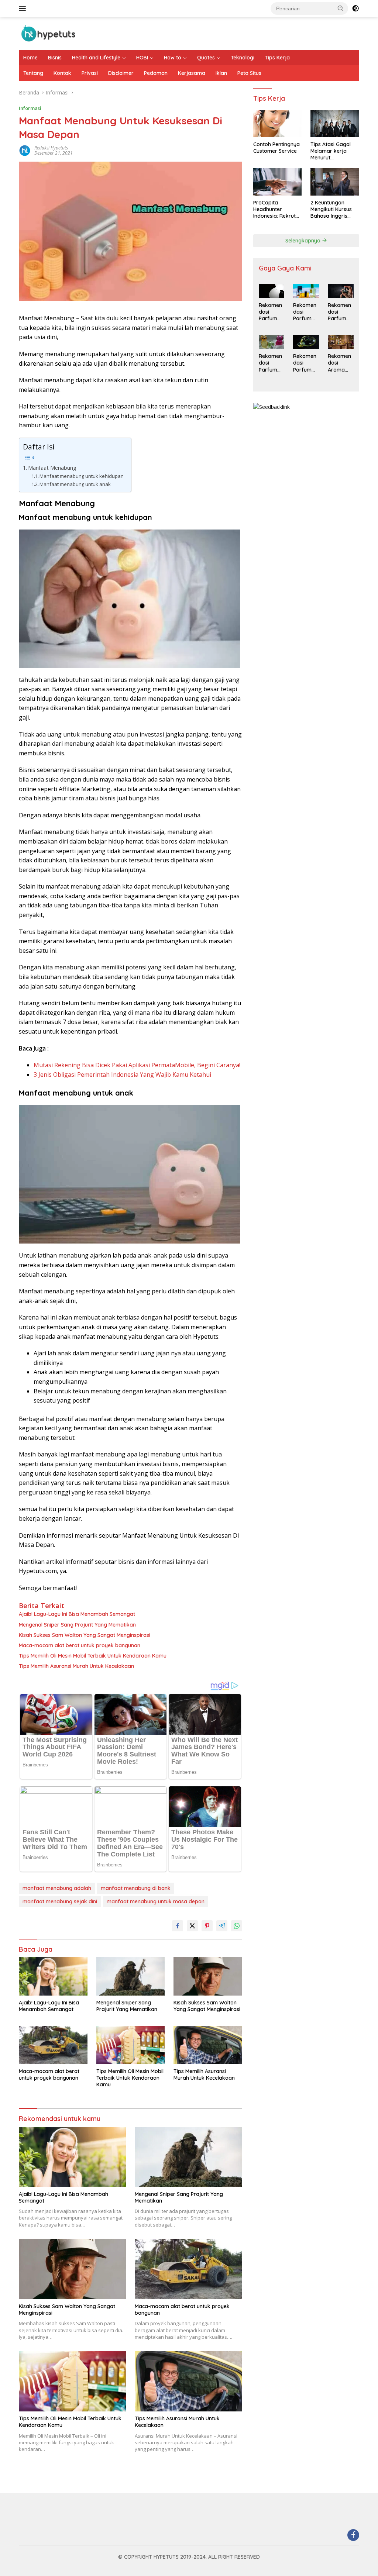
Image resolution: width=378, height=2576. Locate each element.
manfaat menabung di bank (136, 1888)
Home (30, 58)
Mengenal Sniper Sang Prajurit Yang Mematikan (77, 1625)
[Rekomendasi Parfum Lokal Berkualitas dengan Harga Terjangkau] (272, 342)
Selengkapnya (304, 241)
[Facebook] (353, 2536)
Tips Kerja (277, 58)
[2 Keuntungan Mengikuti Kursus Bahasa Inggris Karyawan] (335, 182)
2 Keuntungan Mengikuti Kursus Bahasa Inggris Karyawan (331, 209)
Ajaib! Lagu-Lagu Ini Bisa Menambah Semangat (77, 1614)
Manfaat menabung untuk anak (75, 484)
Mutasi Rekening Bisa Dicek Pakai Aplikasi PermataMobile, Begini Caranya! (137, 1065)
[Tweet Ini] (192, 1926)
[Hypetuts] (50, 33)
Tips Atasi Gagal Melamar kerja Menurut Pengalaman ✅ (331, 151)
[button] (341, 8)
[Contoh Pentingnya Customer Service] (278, 124)
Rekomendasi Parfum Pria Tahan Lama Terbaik (270, 312)
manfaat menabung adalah (57, 1888)
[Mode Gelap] (355, 8)
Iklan (221, 73)
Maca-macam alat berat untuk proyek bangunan (80, 1645)
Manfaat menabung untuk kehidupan (82, 476)
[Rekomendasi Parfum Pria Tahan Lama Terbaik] (272, 291)
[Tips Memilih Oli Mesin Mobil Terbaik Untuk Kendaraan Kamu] (131, 2045)
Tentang (33, 73)
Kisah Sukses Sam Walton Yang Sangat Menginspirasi (85, 1635)
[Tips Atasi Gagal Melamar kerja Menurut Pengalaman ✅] (335, 124)
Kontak (62, 73)
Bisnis (55, 58)
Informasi (30, 108)
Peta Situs (249, 73)
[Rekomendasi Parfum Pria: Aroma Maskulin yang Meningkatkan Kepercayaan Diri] (306, 342)
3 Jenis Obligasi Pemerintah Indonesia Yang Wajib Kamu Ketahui (122, 1075)
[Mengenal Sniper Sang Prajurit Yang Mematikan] (131, 1976)
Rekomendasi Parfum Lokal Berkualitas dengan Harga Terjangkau (271, 363)
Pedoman (156, 73)
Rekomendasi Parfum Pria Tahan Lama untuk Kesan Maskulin (305, 312)
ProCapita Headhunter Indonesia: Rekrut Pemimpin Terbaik (275, 209)
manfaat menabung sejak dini (60, 1901)
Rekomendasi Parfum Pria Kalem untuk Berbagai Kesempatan (340, 312)
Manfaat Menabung (52, 468)
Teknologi (243, 58)
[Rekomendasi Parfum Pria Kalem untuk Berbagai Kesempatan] (341, 291)
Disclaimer (121, 73)
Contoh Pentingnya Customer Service (276, 148)
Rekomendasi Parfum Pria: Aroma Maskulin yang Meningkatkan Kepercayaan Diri (306, 363)
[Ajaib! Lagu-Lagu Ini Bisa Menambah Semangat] (53, 1976)
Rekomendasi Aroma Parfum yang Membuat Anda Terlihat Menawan (340, 363)
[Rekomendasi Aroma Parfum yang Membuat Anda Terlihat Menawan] (341, 342)
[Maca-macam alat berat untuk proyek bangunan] (53, 2045)
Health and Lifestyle (96, 58)
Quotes (206, 58)
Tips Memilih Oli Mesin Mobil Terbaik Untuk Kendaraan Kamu (93, 1656)
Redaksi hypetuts (51, 148)
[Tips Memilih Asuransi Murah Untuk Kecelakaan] (208, 2045)
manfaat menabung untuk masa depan (156, 1901)
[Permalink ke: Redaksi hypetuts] (25, 150)
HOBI (142, 58)
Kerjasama (192, 73)
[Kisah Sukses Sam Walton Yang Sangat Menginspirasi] (208, 1976)
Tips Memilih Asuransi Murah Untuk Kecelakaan (76, 1666)
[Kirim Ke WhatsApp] (237, 1926)
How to (173, 58)
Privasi (90, 73)
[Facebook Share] (178, 1926)
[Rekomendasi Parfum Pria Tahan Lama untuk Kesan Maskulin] (306, 291)
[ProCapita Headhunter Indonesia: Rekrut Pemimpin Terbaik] (278, 182)
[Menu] (24, 8)
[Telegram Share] (222, 1926)
